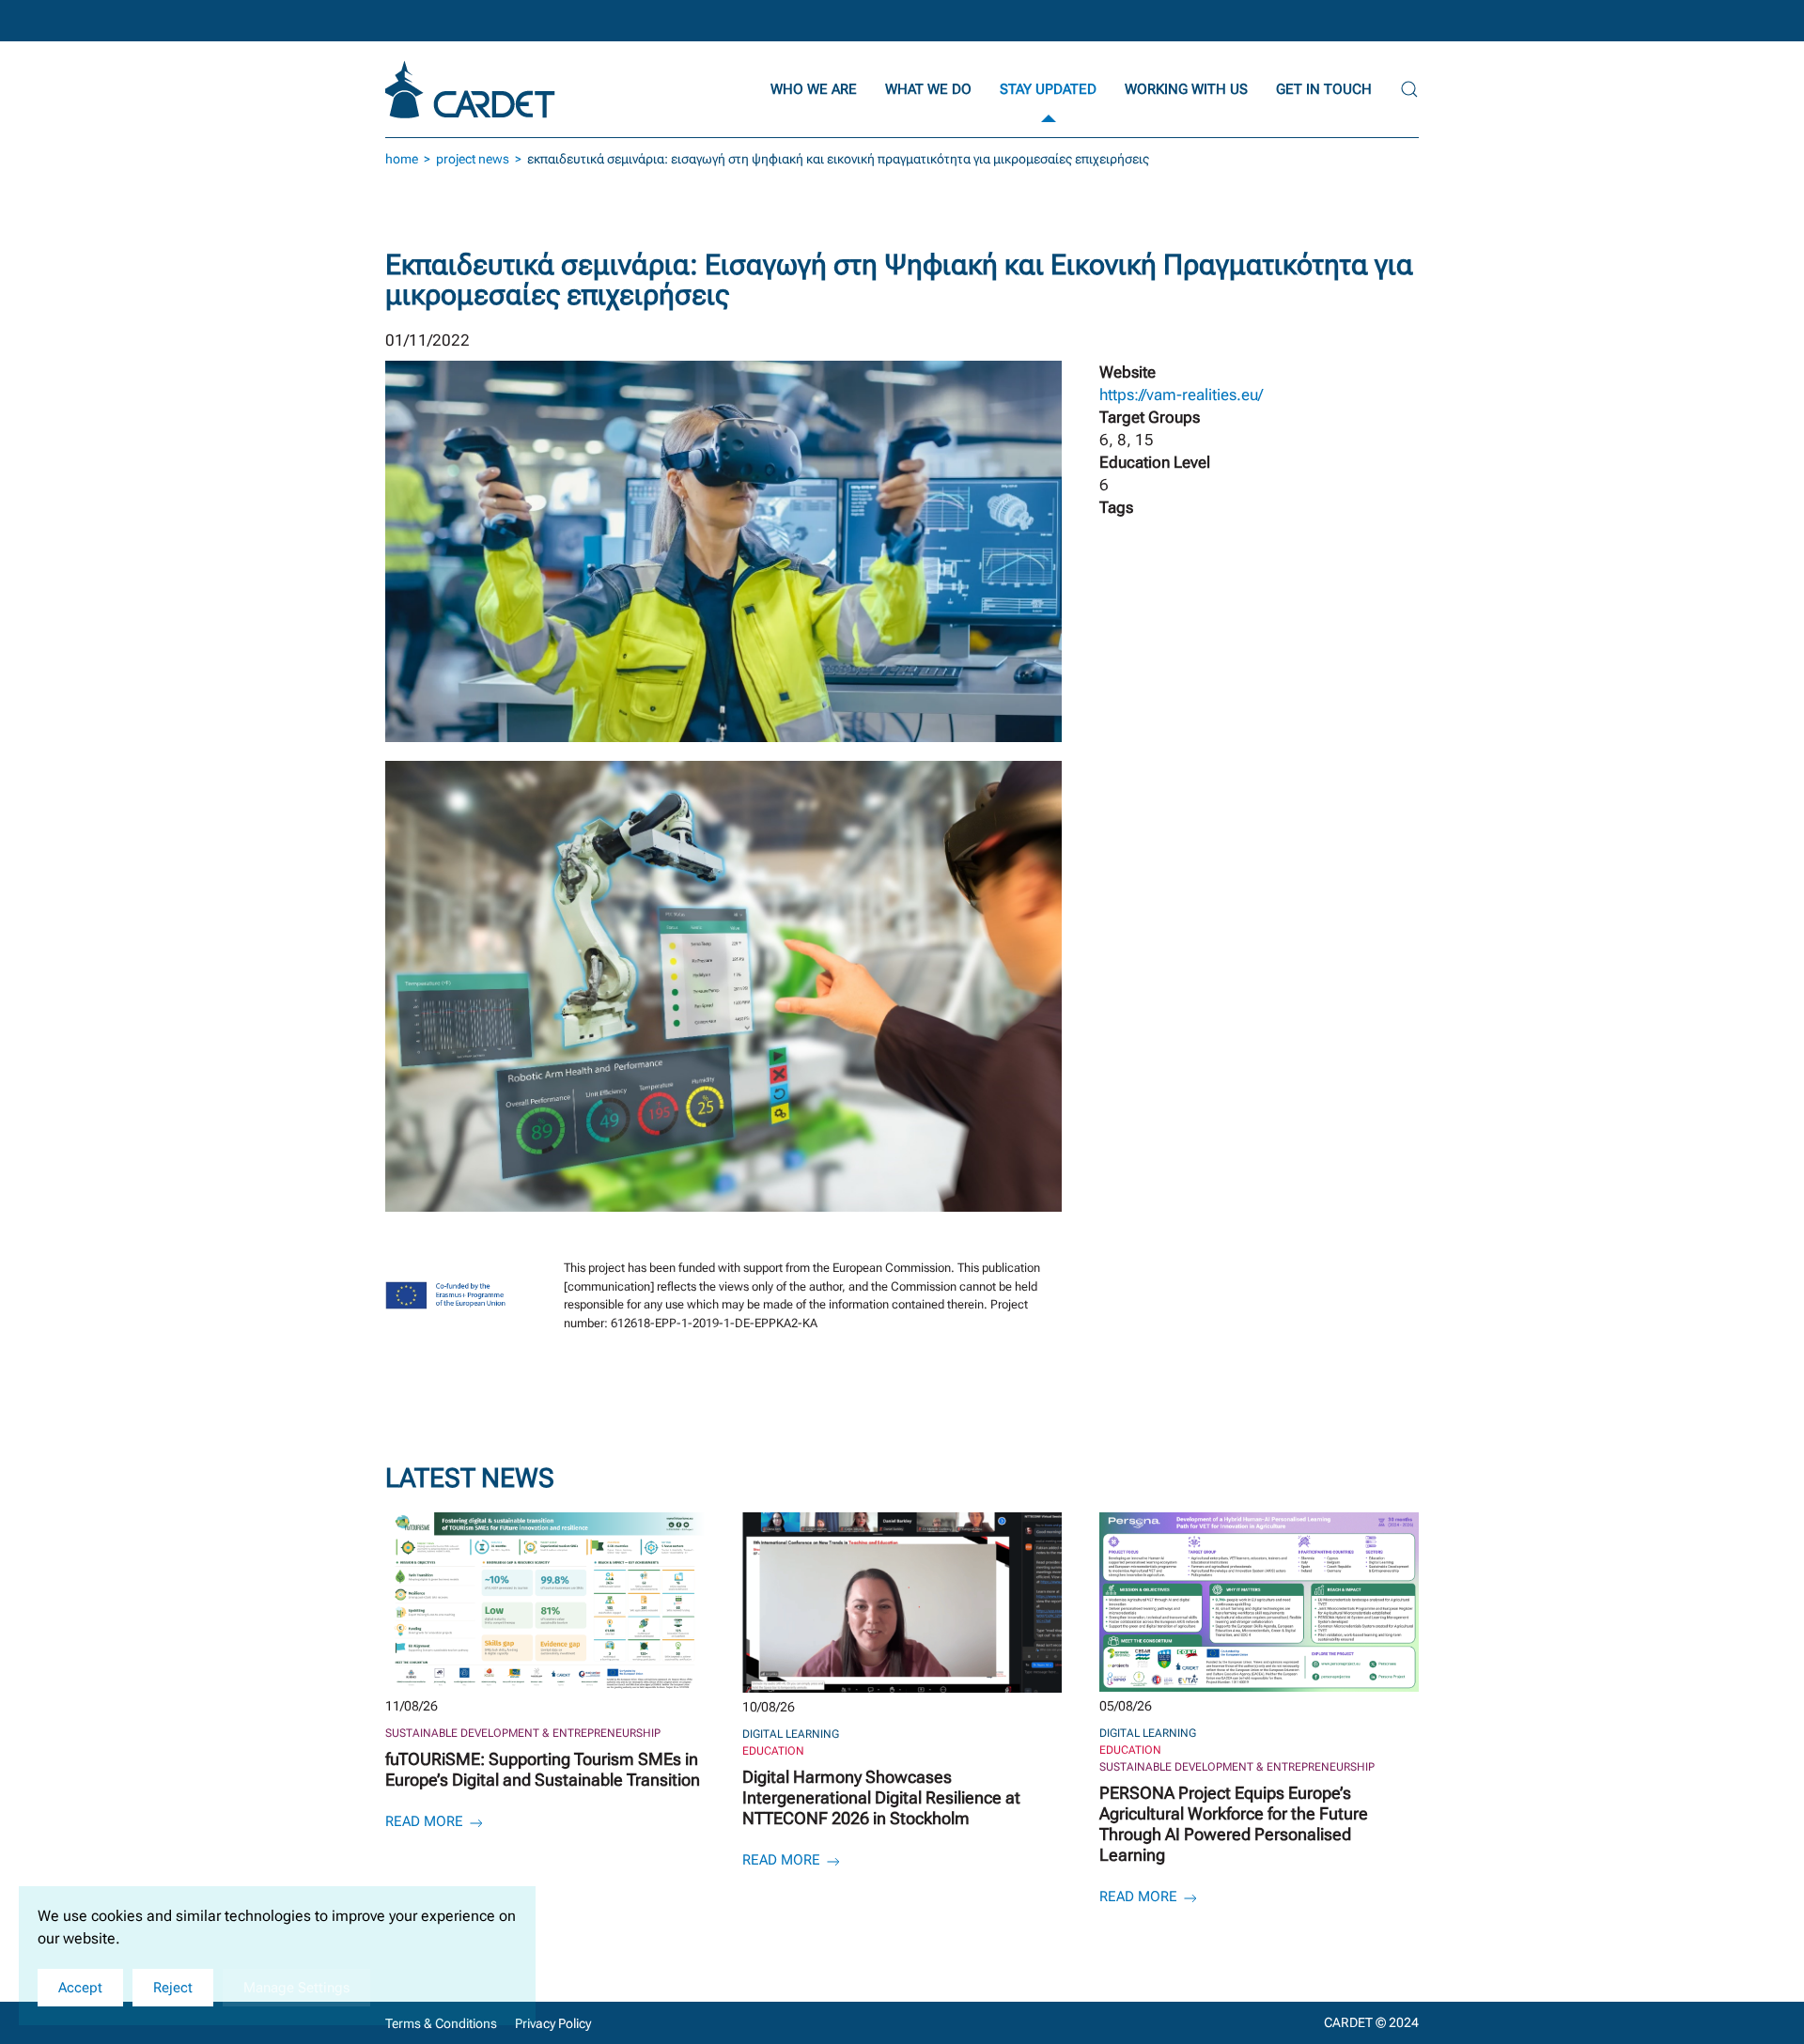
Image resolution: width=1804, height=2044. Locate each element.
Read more (426, 1821)
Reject (173, 1988)
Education (773, 1751)
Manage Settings (296, 1988)
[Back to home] (473, 89)
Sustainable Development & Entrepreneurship (523, 1733)
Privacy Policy (553, 2023)
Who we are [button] (814, 89)
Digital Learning (791, 1734)
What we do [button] (928, 89)
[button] (1409, 89)
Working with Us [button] (1186, 89)
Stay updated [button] (1048, 89)
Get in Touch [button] (1324, 89)
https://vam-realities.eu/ (1181, 395)
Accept (80, 1988)
